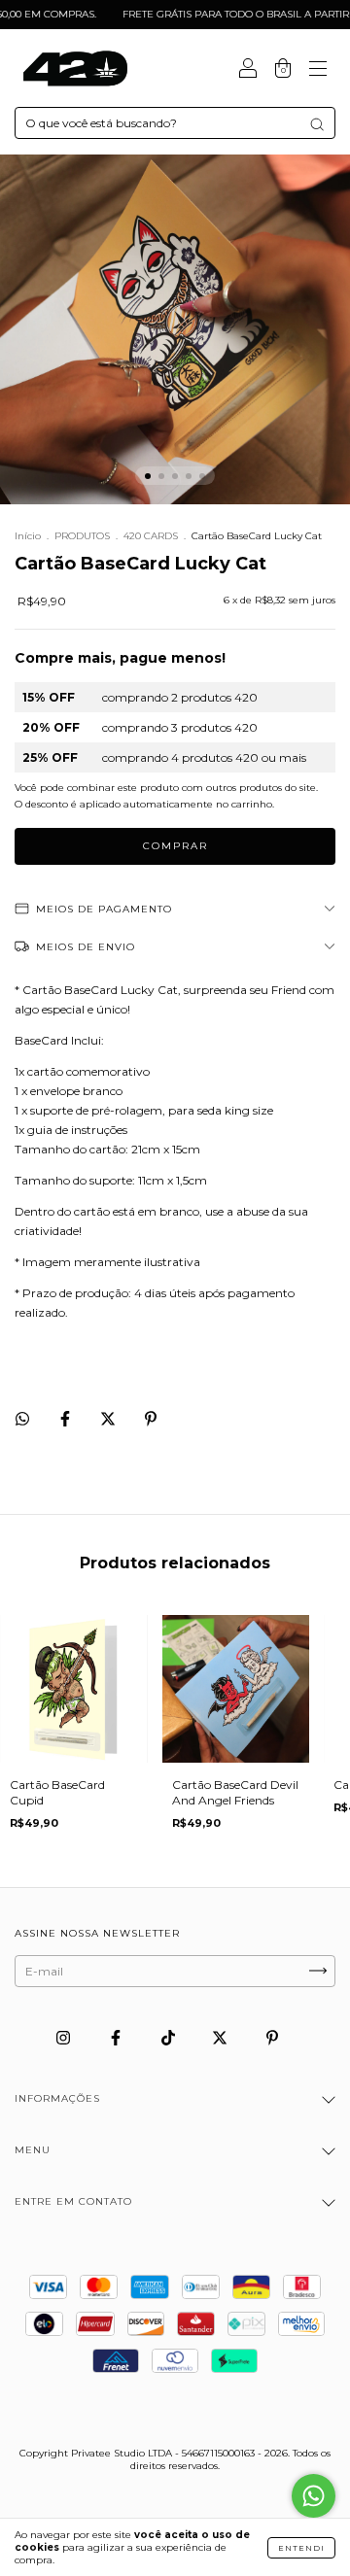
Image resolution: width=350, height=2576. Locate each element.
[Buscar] (317, 124)
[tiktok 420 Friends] (170, 2037)
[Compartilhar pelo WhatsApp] (22, 1419)
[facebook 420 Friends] (117, 2037)
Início (28, 536)
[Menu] (318, 70)
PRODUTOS (82, 536)
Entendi (301, 2548)
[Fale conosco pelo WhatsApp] (314, 2496)
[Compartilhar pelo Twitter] (109, 1419)
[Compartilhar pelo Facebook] (67, 1419)
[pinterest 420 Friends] (272, 2037)
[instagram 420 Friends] (65, 2037)
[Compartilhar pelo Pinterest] (151, 1419)
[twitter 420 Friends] (221, 2037)
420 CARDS (151, 536)
